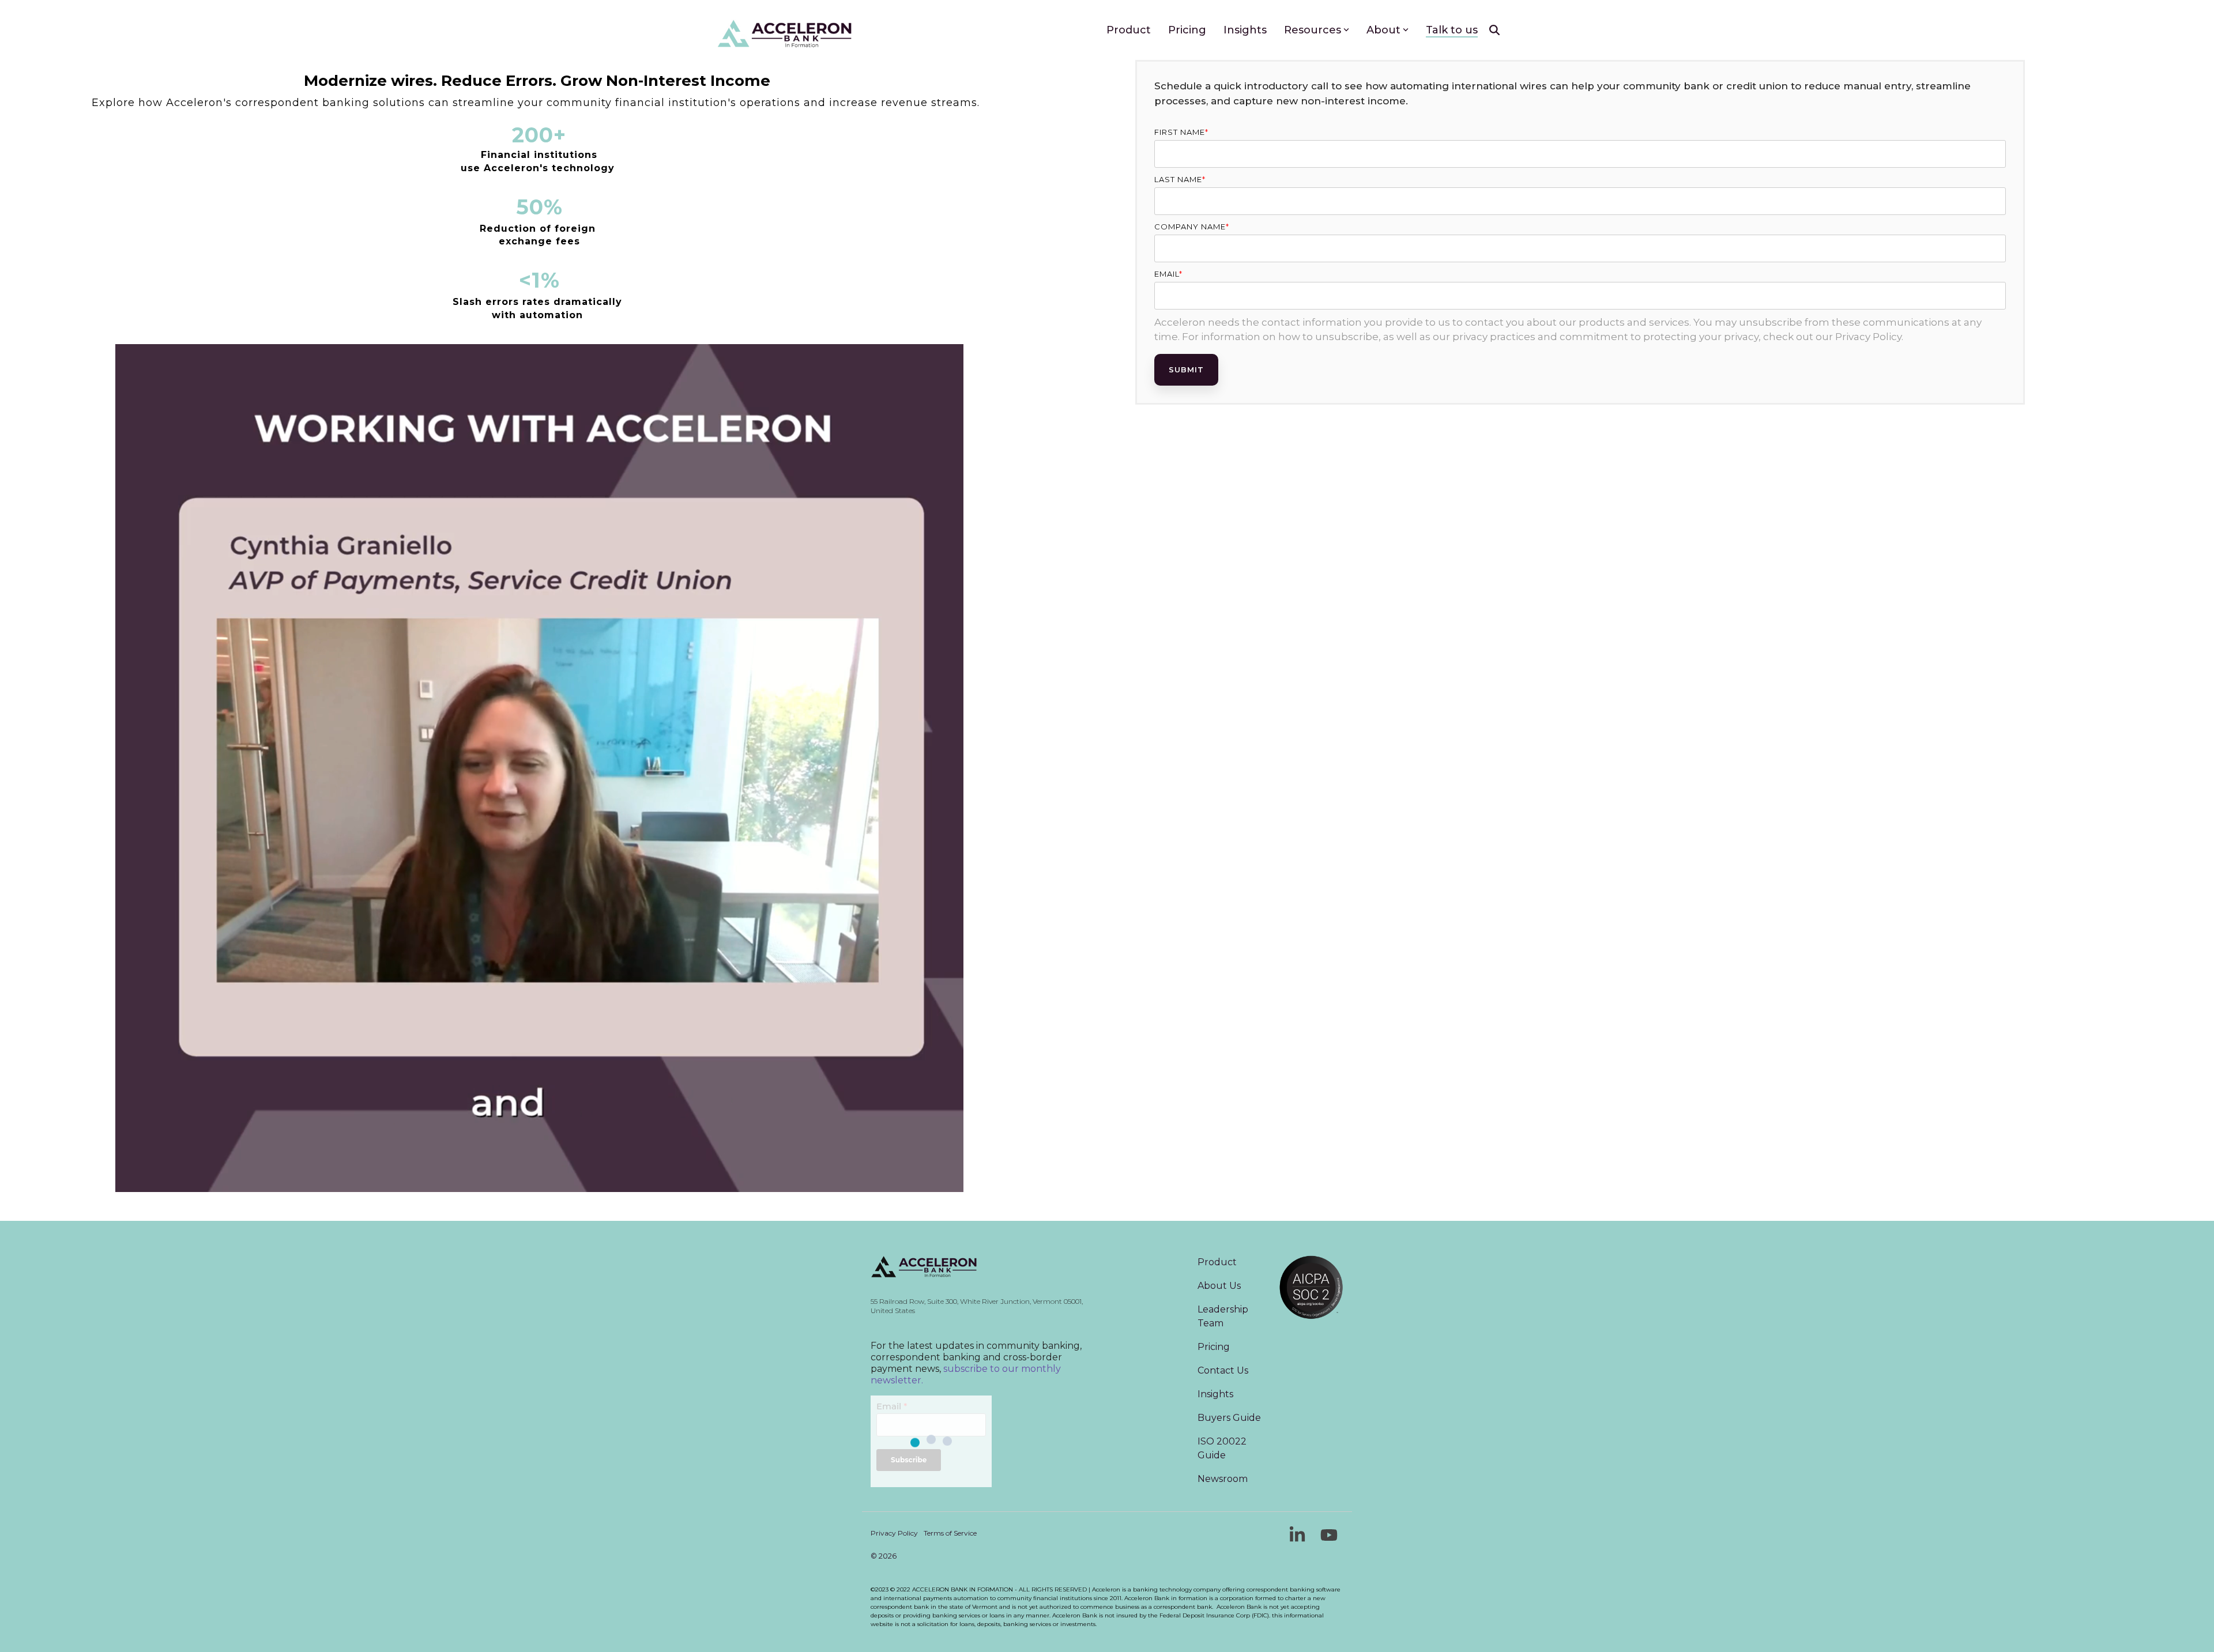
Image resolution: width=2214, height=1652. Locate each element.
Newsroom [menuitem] (1223, 1479)
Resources (1313, 30)
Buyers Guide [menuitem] (1229, 1418)
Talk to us (1452, 30)
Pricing (1187, 30)
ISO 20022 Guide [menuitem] (1223, 1448)
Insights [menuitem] (1215, 1394)
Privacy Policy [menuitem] (894, 1533)
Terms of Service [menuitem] (950, 1533)
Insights (1245, 30)
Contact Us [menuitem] (1223, 1370)
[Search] (1494, 30)
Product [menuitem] (1217, 1262)
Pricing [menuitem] (1214, 1347)
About (1383, 30)
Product (1129, 30)
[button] (1299, 1539)
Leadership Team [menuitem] (1224, 1316)
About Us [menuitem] (1219, 1286)
